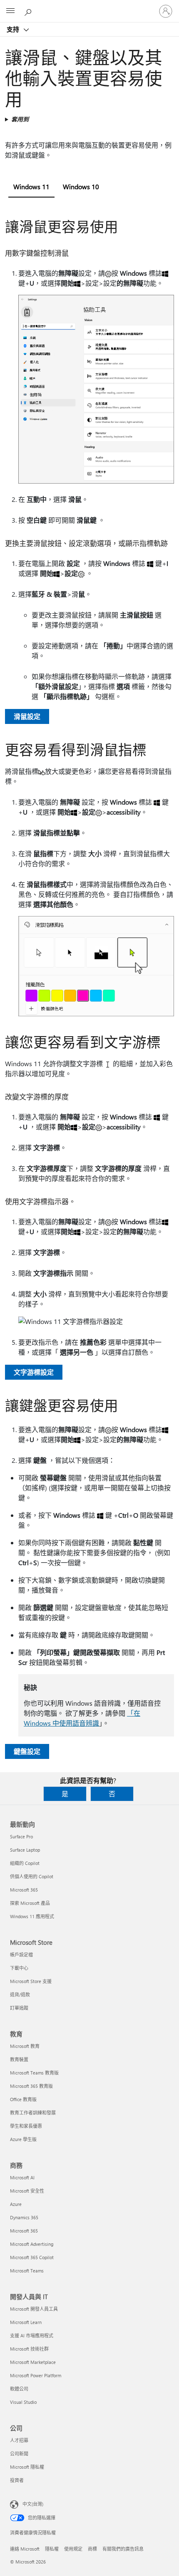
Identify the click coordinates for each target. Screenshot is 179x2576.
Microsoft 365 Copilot (32, 2257)
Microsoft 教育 (25, 2046)
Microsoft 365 (24, 1890)
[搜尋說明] (29, 11)
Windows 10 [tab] (81, 186)
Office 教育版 (23, 2099)
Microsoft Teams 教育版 (34, 2073)
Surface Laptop (25, 1850)
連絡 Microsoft (25, 2549)
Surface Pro (21, 1836)
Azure (16, 2204)
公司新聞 (19, 2454)
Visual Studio (23, 2402)
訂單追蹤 (19, 2008)
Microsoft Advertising (32, 2244)
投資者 (17, 2480)
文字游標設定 (34, 1372)
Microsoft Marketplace (33, 2362)
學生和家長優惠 (26, 2126)
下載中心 (19, 1968)
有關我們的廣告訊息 (123, 2549)
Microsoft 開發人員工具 (34, 2309)
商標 (92, 2549)
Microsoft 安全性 (27, 2191)
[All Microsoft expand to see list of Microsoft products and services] (10, 11)
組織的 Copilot (25, 1863)
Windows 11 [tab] (31, 186)
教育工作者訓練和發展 (33, 2113)
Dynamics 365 (24, 2217)
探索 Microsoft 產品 (30, 1903)
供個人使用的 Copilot (32, 1876)
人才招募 (19, 2440)
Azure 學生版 (23, 2139)
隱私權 (52, 2549)
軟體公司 (19, 2389)
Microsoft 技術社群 (29, 2349)
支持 (14, 29)
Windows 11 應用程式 (32, 1916)
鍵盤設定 (27, 1751)
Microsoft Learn (26, 2322)
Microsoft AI (22, 2177)
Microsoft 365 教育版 (31, 2086)
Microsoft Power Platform (36, 2375)
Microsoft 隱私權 (27, 2467)
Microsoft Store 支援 (31, 1981)
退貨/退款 (20, 1994)
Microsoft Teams (27, 2271)
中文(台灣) (33, 2504)
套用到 (20, 119)
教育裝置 (19, 2059)
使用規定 (73, 2549)
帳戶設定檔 (21, 1955)
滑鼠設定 (27, 716)
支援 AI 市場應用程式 (32, 2335)
